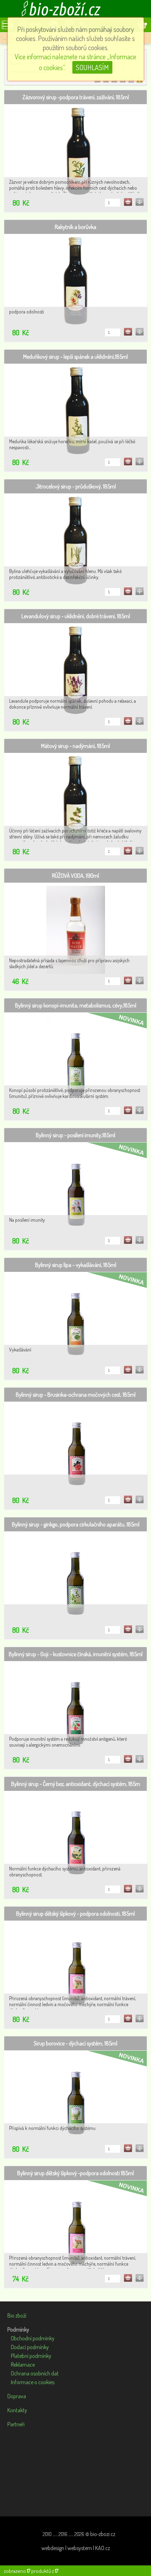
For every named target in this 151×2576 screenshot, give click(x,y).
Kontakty (17, 2410)
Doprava (17, 2396)
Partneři (16, 2424)
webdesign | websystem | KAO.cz (76, 2548)
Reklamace (23, 2365)
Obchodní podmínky (33, 2338)
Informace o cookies (33, 2382)
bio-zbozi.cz (103, 2534)
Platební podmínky (31, 2356)
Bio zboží (17, 2315)
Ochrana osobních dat (35, 2373)
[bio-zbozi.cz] (75, 9)
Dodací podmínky (30, 2347)
